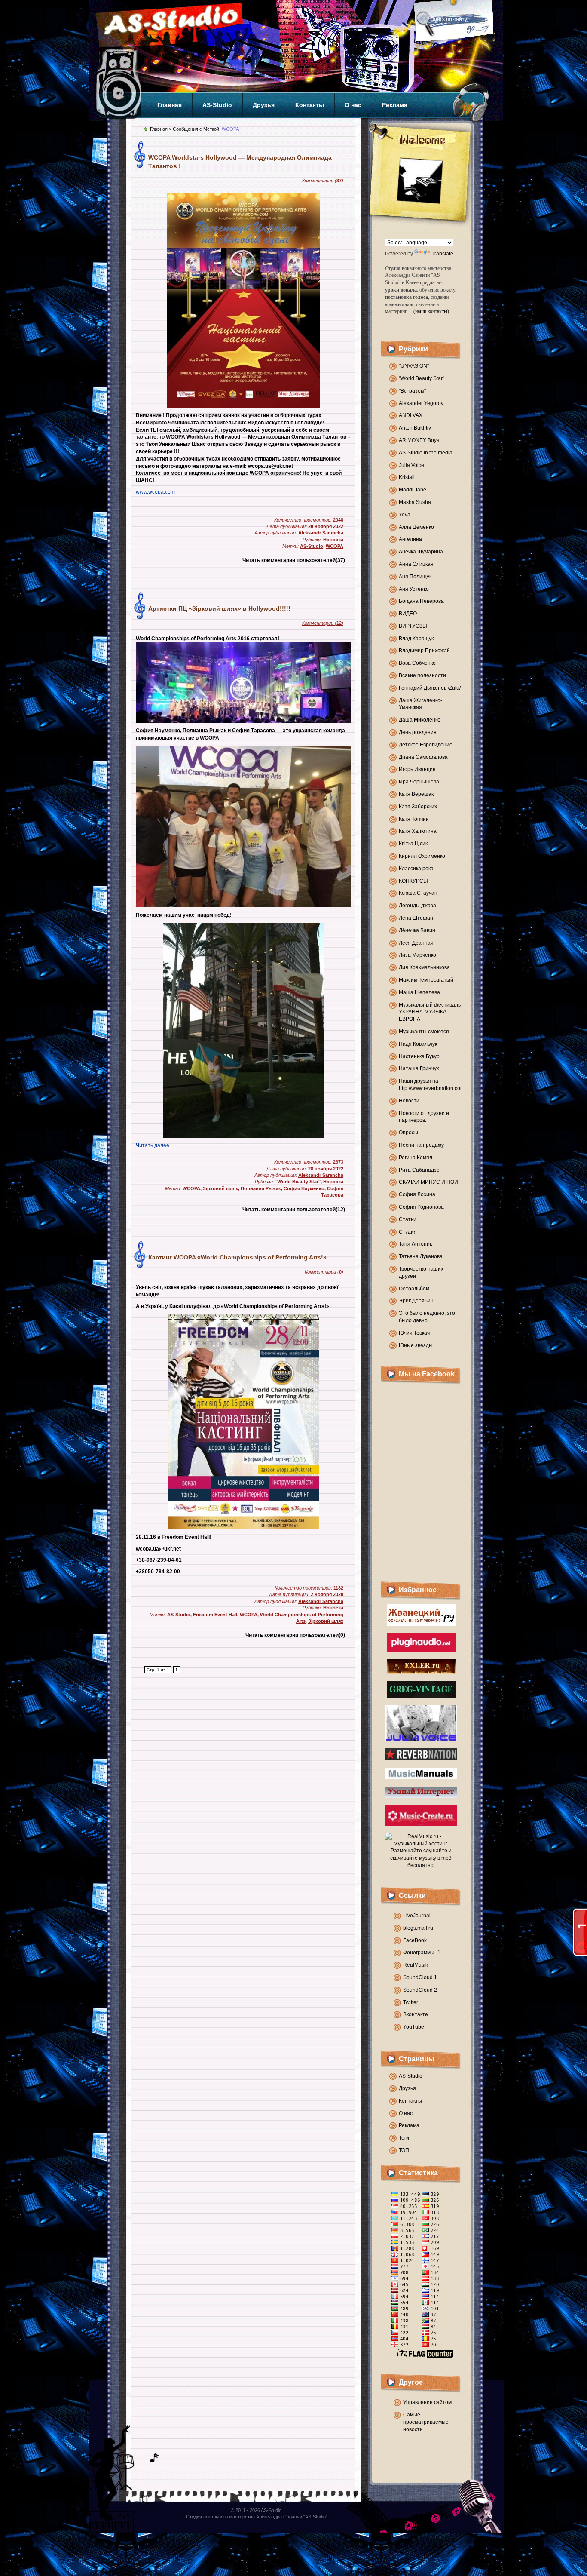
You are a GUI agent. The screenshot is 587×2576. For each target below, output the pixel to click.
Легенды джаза (417, 906)
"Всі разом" (412, 391)
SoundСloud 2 (420, 1990)
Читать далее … (156, 1145)
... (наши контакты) (429, 311)
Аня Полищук (415, 577)
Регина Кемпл (416, 1158)
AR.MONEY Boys (419, 440)
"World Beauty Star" (422, 378)
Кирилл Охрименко (422, 856)
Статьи (408, 1219)
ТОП (404, 2150)
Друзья (264, 105)
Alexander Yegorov (421, 403)
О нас (353, 105)
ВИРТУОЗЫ (413, 626)
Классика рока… (419, 869)
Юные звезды (416, 1345)
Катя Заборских (418, 807)
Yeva (405, 515)
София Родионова (421, 1207)
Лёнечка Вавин (417, 930)
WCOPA (335, 546)
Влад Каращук (416, 639)
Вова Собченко (417, 663)
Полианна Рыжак (261, 1188)
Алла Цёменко (416, 527)
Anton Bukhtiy (415, 428)
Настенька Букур (419, 1056)
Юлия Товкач (414, 1333)
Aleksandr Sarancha (321, 533)
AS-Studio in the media (426, 453)
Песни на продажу (421, 1145)
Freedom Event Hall (215, 1615)
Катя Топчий (414, 819)
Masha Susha (415, 502)
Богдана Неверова (421, 601)
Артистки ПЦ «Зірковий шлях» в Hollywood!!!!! (219, 608)
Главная (170, 105)
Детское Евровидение (426, 745)
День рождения (418, 732)
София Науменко (304, 1188)
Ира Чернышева (419, 782)
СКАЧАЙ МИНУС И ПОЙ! (429, 1182)
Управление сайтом (427, 2402)
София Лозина (417, 1194)
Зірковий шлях (220, 1188)
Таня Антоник (415, 1244)
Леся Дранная (416, 943)
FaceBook (415, 1940)
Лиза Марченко (417, 955)
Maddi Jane (413, 490)
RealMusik (416, 1965)
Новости (409, 1101)
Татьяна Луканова (421, 1256)
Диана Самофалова (423, 757)
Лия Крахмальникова (424, 967)
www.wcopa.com (155, 492)
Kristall (407, 477)
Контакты (310, 105)
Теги (404, 2138)
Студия (408, 1232)
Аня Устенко (414, 589)
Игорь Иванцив (417, 769)
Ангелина (410, 539)
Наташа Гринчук (419, 1068)
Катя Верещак (416, 794)
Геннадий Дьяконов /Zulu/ (430, 688)
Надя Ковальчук (418, 1044)
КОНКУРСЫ (413, 881)
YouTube (414, 2027)
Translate (442, 254)
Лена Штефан (416, 918)
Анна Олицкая (416, 564)
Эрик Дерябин (416, 1301)
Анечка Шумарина (421, 552)
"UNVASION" (414, 366)
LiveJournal (417, 1916)
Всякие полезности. (423, 675)
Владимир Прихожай (424, 651)
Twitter (411, 2002)
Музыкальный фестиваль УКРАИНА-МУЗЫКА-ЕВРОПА (430, 1012)
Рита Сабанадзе (419, 1170)
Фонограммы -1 (422, 1953)
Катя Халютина (418, 831)
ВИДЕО (408, 614)
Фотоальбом (414, 1289)
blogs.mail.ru (418, 1928)
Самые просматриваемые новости (426, 2422)
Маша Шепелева (419, 992)
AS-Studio (217, 105)
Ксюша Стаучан (418, 893)
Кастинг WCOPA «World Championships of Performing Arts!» (237, 1257)
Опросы (408, 1133)
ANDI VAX (411, 415)
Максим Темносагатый (426, 980)
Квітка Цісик (413, 844)
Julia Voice (411, 465)
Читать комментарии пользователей (294, 560)
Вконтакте (416, 2014)
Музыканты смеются (424, 1032)
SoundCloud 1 (420, 1977)
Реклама (395, 105)
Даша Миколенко (420, 720)
